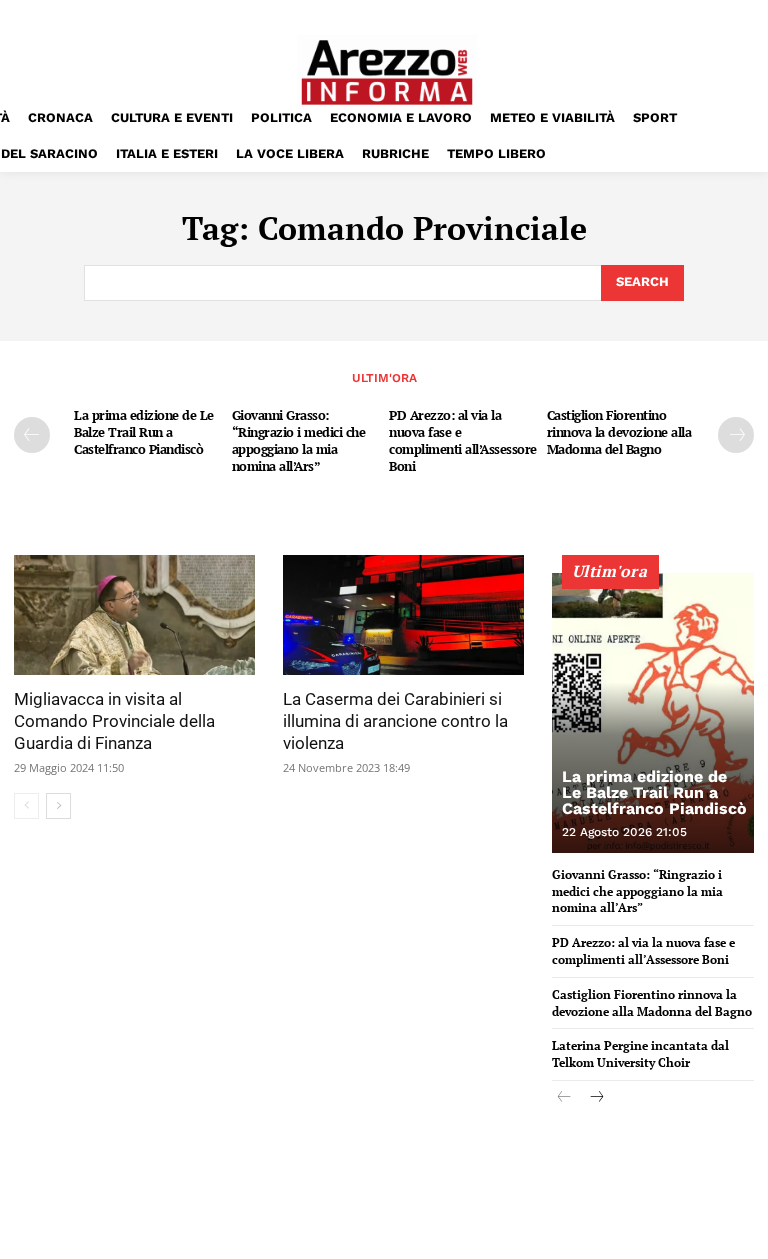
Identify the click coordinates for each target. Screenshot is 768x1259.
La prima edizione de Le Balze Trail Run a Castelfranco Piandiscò (144, 432)
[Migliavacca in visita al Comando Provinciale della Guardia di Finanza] (134, 615)
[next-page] (736, 435)
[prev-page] (32, 435)
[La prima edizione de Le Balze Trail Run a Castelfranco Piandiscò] (653, 713)
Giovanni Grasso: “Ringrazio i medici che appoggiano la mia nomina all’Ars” (299, 440)
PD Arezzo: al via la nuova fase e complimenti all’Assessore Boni (463, 440)
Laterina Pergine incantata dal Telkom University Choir (640, 1054)
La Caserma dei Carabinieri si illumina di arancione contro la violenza (395, 721)
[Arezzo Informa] (387, 72)
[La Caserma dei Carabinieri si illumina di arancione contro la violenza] (403, 615)
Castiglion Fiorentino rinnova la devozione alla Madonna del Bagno (619, 432)
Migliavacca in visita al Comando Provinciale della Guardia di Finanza (114, 721)
